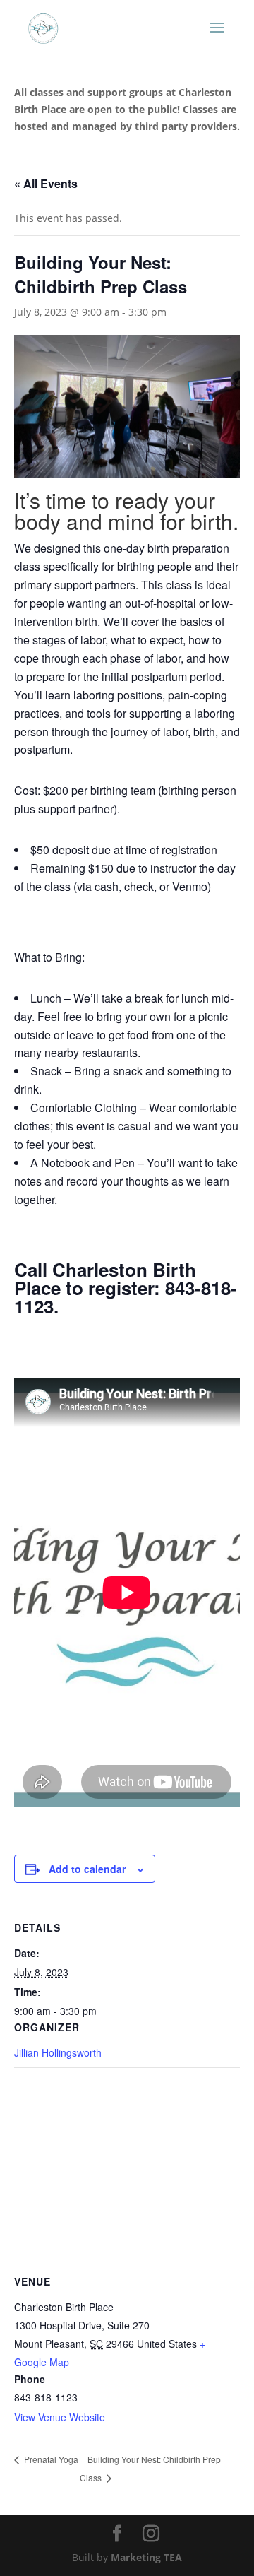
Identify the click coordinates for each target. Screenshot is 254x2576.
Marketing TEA (146, 2557)
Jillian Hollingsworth (58, 2052)
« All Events (46, 183)
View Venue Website (60, 2417)
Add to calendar (87, 1869)
